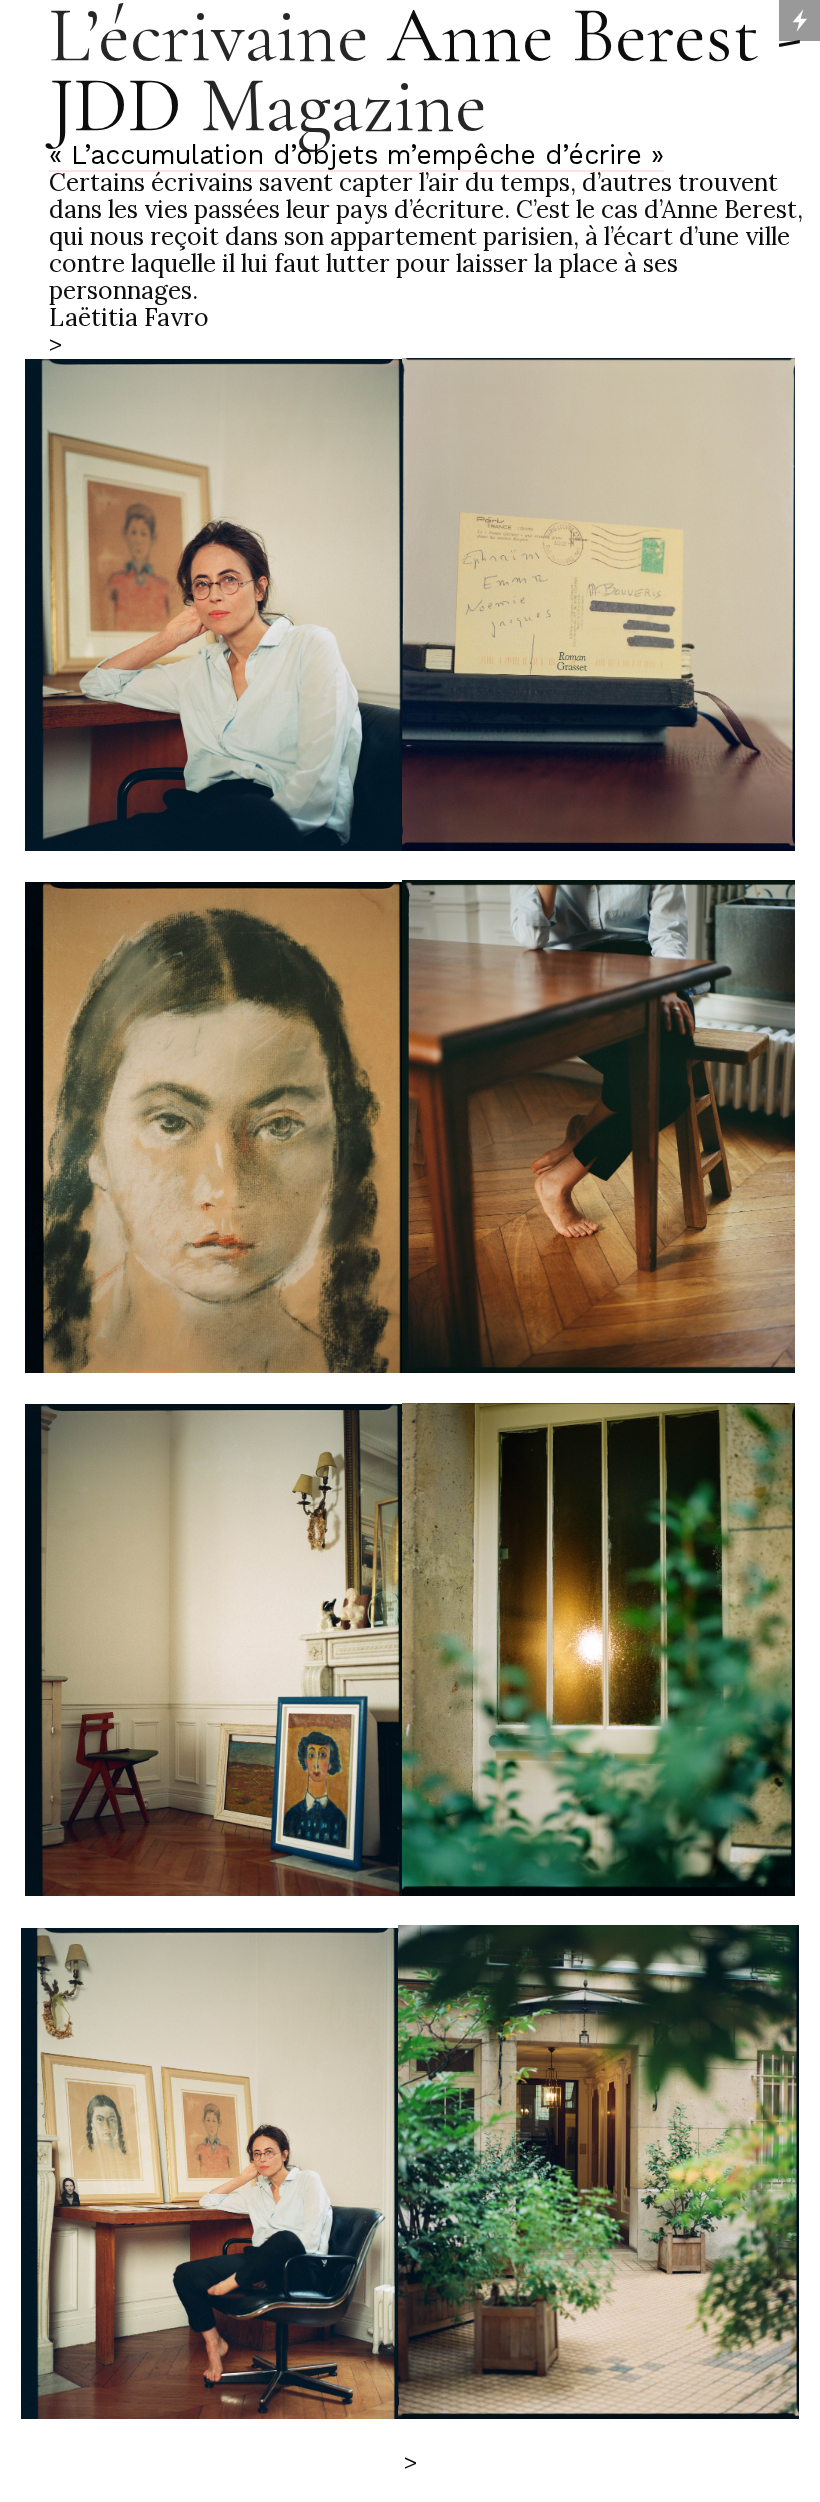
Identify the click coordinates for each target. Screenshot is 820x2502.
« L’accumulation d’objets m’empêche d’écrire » (356, 154)
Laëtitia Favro (129, 317)
